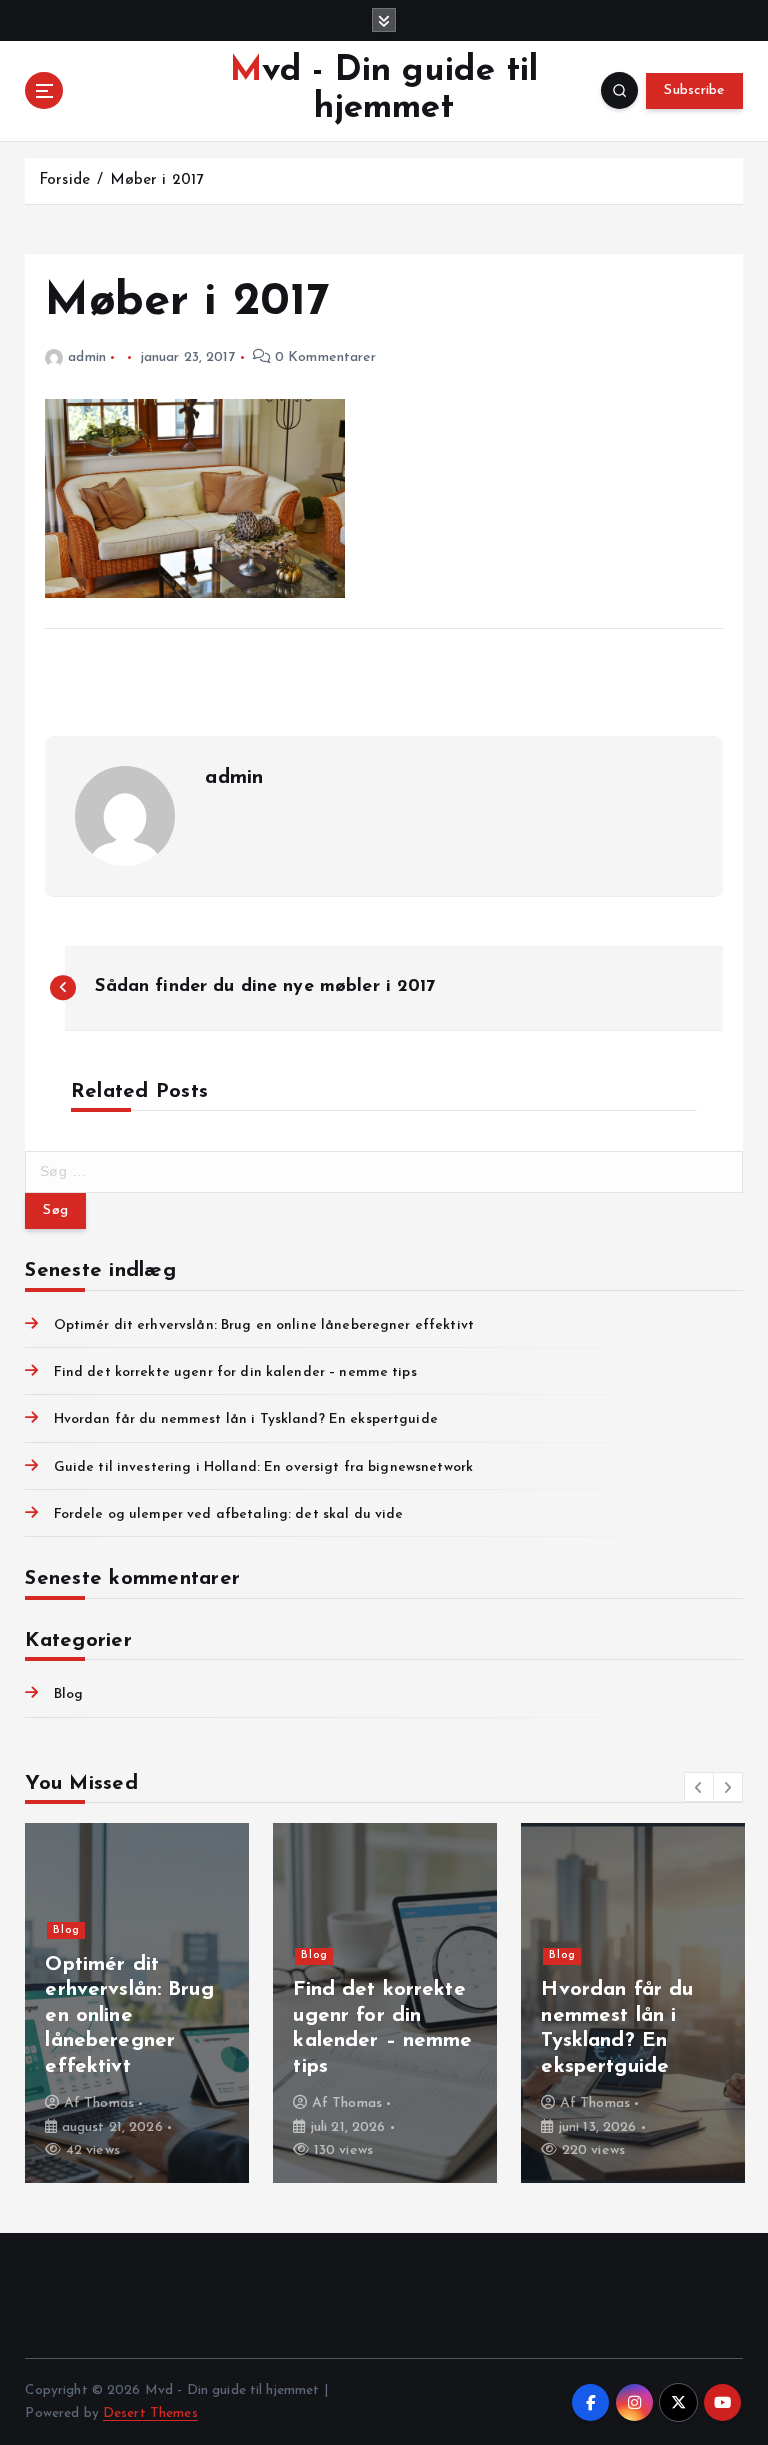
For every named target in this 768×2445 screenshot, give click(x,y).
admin (86, 357)
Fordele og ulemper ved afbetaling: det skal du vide (228, 1514)
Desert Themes (150, 2413)
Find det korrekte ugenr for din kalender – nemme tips (235, 1372)
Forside (64, 180)
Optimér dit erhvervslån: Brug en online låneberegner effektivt (264, 1325)
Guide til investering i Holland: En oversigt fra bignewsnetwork (263, 1467)
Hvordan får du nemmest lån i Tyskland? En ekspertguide (245, 1419)
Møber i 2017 (157, 180)
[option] (137, 2003)
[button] (699, 1787)
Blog (68, 1694)
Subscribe (694, 90)
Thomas (109, 2103)
